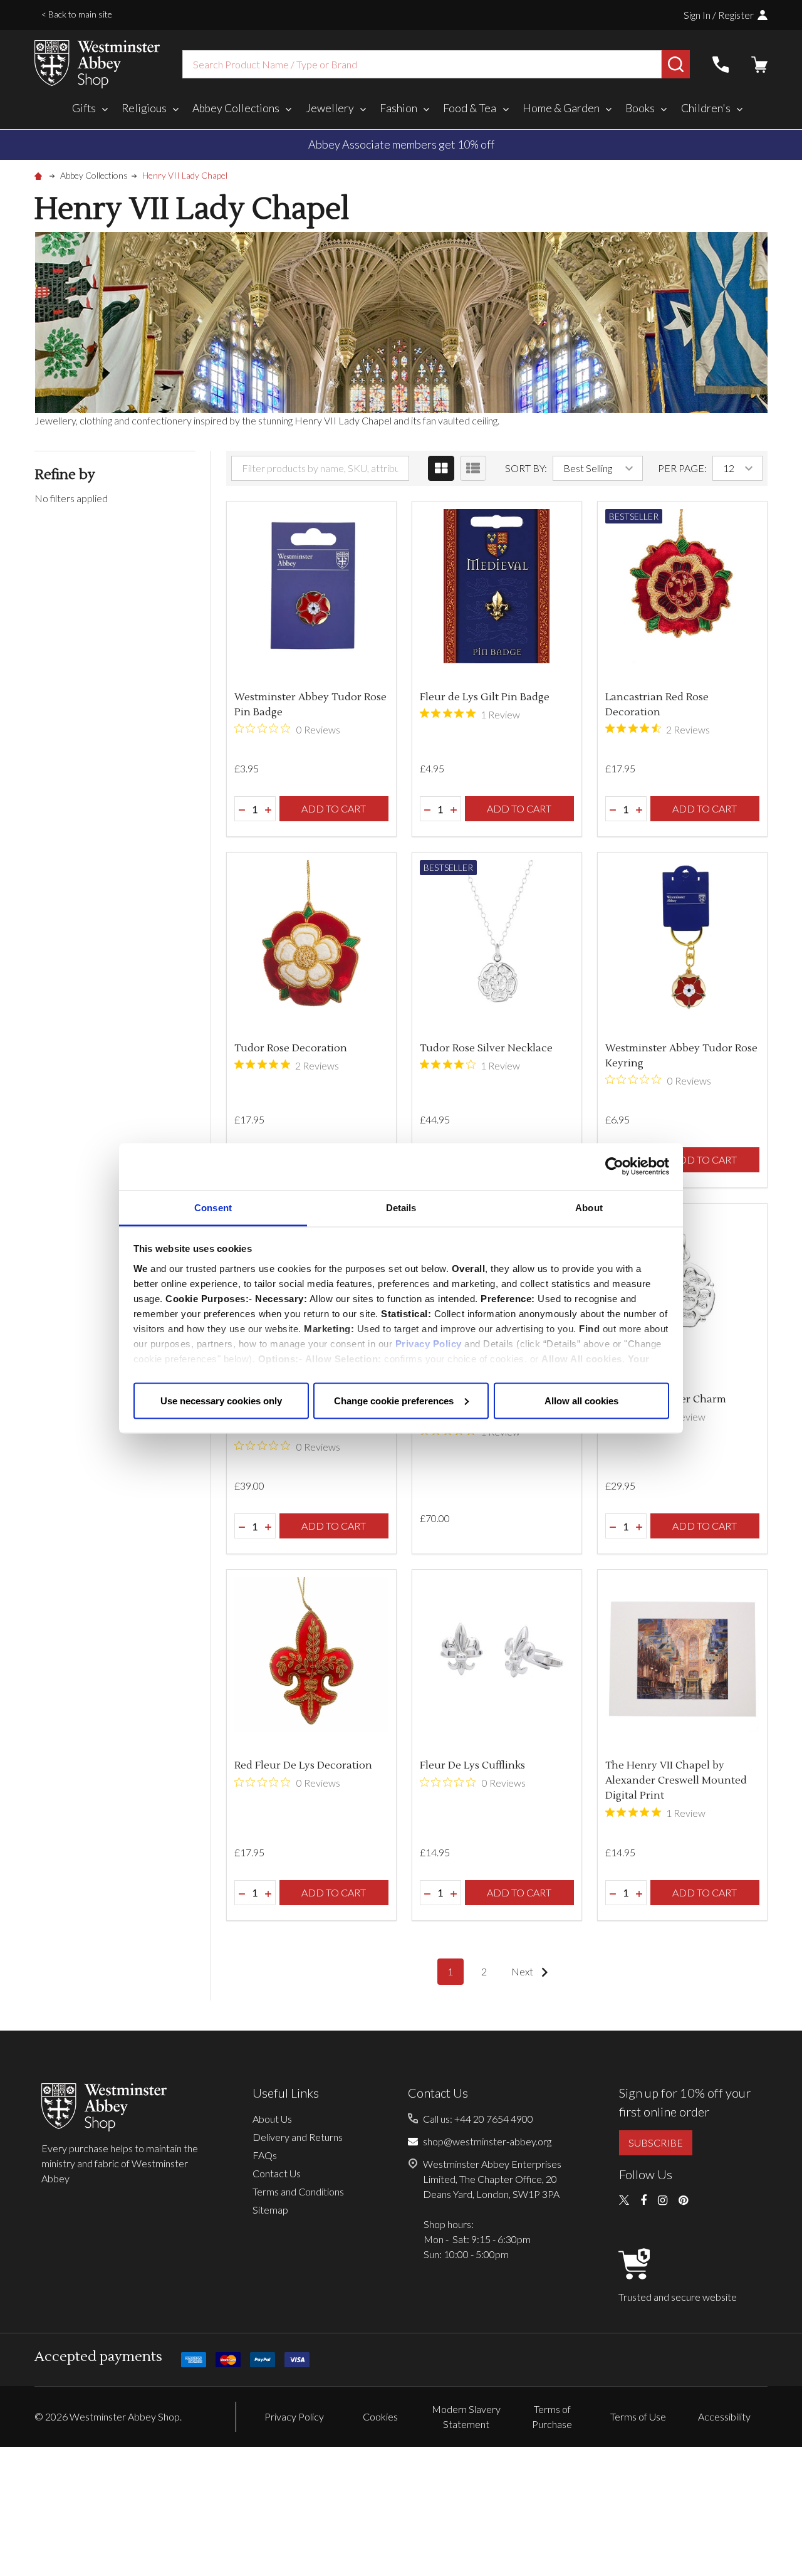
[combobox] (422, 64)
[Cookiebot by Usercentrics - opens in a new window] (614, 1167)
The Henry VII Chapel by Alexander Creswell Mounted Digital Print (676, 1780)
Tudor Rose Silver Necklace (486, 1048)
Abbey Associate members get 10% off (401, 144)
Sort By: (526, 468)
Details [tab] (401, 1207)
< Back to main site (77, 14)
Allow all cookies (581, 1400)
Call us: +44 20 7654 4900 (478, 2119)
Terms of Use (638, 2416)
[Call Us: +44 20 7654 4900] (721, 65)
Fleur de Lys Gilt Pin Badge (485, 697)
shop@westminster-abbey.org (487, 2141)
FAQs (265, 2155)
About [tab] (589, 1207)
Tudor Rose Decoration (291, 1048)
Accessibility (724, 2416)
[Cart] (759, 65)
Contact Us (277, 2173)
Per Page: (682, 468)
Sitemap (270, 2210)
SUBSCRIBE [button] (656, 2142)
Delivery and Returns (298, 2137)
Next (523, 1971)
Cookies (380, 2416)
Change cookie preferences (394, 1400)
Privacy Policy (429, 1343)
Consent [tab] (213, 1207)
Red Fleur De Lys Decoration (303, 1765)
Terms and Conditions (298, 2191)
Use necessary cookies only (221, 1400)
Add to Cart (334, 808)
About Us (272, 2119)
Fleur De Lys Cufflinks (472, 1765)
